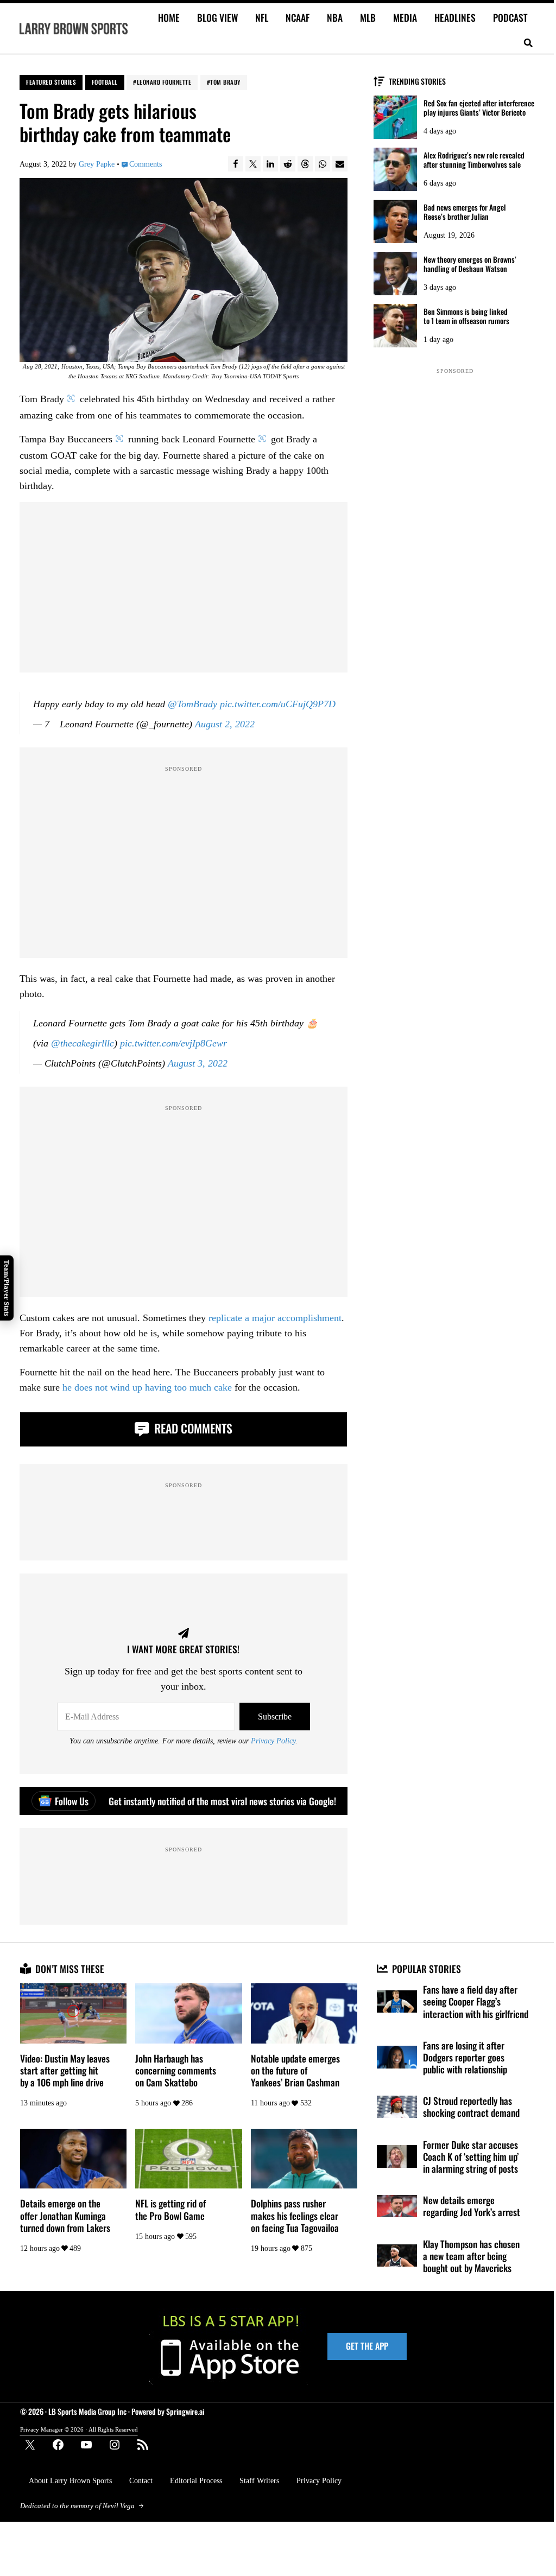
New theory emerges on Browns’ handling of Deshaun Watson (470, 264)
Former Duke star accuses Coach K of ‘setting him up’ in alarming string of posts (471, 2157)
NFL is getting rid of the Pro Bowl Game (170, 2209)
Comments (145, 164)
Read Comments (192, 1428)
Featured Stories (51, 82)
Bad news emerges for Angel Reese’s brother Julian (465, 212)
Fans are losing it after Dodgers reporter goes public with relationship (465, 2057)
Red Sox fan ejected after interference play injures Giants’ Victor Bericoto (479, 108)
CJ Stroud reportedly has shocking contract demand (471, 2107)
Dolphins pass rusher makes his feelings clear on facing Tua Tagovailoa (295, 2215)
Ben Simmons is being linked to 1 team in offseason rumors (466, 316)
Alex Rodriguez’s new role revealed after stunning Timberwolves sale (474, 160)
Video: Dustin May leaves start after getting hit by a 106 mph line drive (65, 2070)
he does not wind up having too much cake (147, 1387)
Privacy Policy (273, 1741)
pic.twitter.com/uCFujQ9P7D (278, 704)
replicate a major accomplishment (275, 1318)
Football (105, 82)
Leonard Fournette (164, 82)
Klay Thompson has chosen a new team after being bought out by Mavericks (471, 2256)
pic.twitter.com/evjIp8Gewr (173, 1043)
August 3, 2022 (198, 1063)
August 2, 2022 (225, 724)
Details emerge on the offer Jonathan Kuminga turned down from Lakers (65, 2215)
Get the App (367, 2346)
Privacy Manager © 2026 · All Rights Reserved (79, 2429)
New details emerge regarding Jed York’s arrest (472, 2206)
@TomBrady (192, 704)
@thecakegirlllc (83, 1043)
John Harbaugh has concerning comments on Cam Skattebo (176, 2070)
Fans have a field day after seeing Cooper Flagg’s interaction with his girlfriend (476, 2001)
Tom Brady (225, 82)
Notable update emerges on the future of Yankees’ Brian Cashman (295, 2070)
